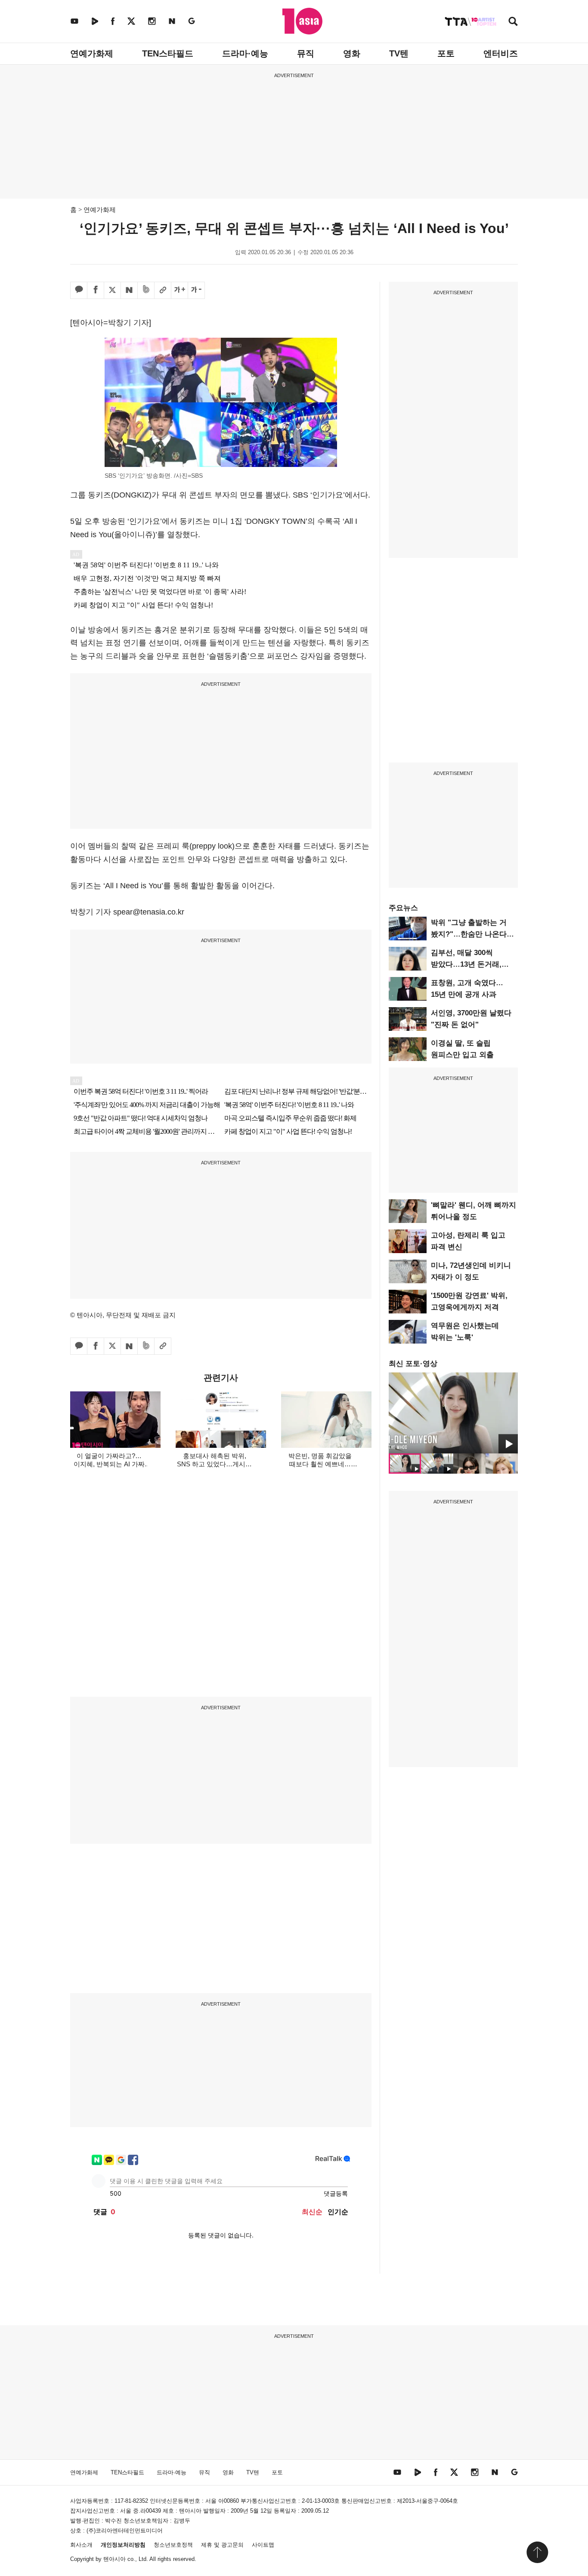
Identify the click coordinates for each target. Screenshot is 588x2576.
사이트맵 (263, 2545)
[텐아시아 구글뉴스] (192, 21)
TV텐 (399, 53)
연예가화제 (92, 53)
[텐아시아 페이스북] (113, 21)
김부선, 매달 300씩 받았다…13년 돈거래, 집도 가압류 (466, 964)
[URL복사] (163, 290)
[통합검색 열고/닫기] (513, 22)
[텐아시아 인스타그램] (152, 21)
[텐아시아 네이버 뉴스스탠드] (172, 21)
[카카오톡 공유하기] (79, 290)
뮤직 (306, 53)
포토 (446, 53)
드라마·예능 (245, 53)
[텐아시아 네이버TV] (95, 21)
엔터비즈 (501, 53)
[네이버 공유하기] (129, 290)
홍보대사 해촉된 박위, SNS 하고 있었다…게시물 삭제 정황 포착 (214, 1464)
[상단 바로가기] (537, 2552)
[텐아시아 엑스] (131, 21)
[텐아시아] (302, 21)
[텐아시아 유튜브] (74, 21)
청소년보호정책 (173, 2545)
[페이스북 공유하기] (96, 290)
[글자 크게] (179, 290)
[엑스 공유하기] (112, 290)
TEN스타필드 (168, 53)
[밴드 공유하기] (146, 290)
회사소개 (81, 2545)
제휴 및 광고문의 (222, 2545)
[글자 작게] (196, 290)
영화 (352, 53)
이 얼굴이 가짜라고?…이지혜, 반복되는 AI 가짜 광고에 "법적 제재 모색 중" (109, 1464)
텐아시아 (115, 2559)
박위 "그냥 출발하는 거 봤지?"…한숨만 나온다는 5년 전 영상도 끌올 (472, 934)
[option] (453, 1413)
